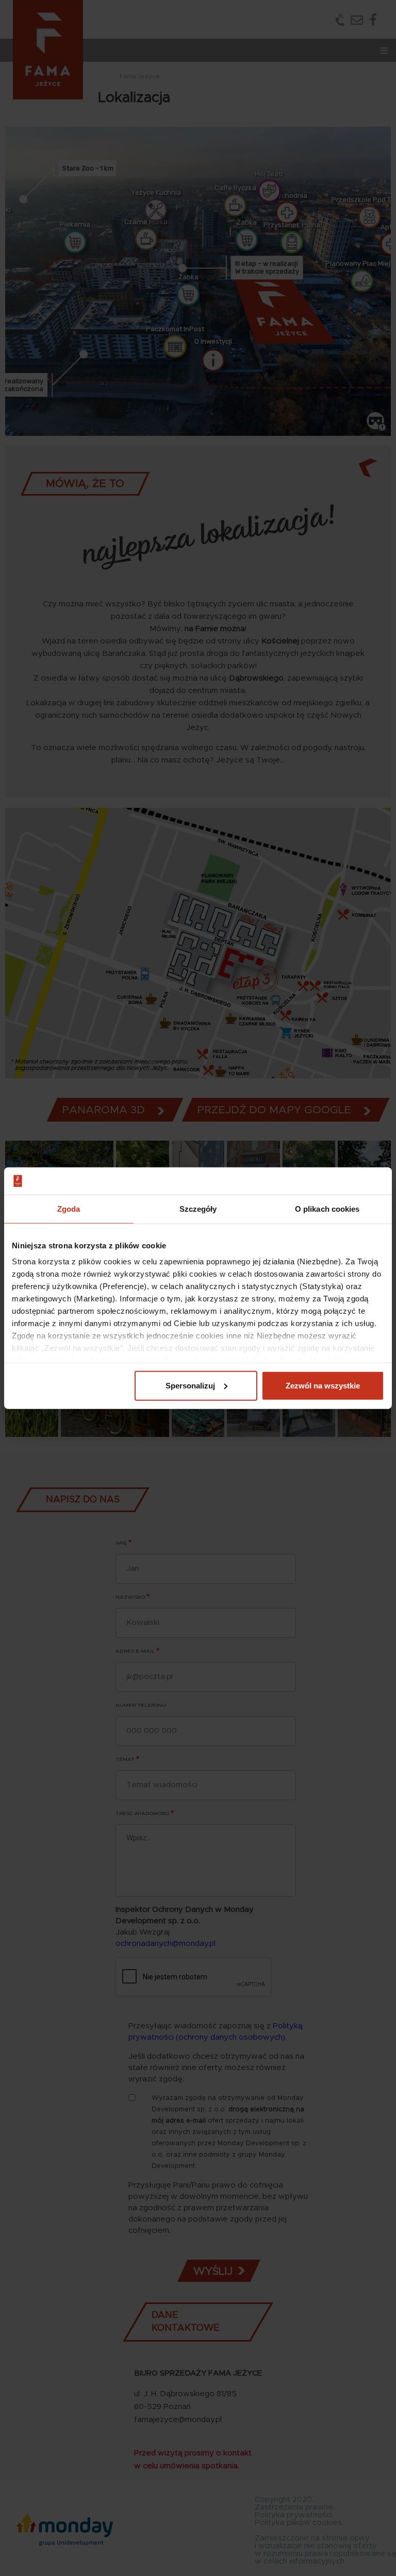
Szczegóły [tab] (198, 1208)
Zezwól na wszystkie (323, 1385)
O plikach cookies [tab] (327, 1208)
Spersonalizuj (190, 1385)
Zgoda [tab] (69, 1208)
